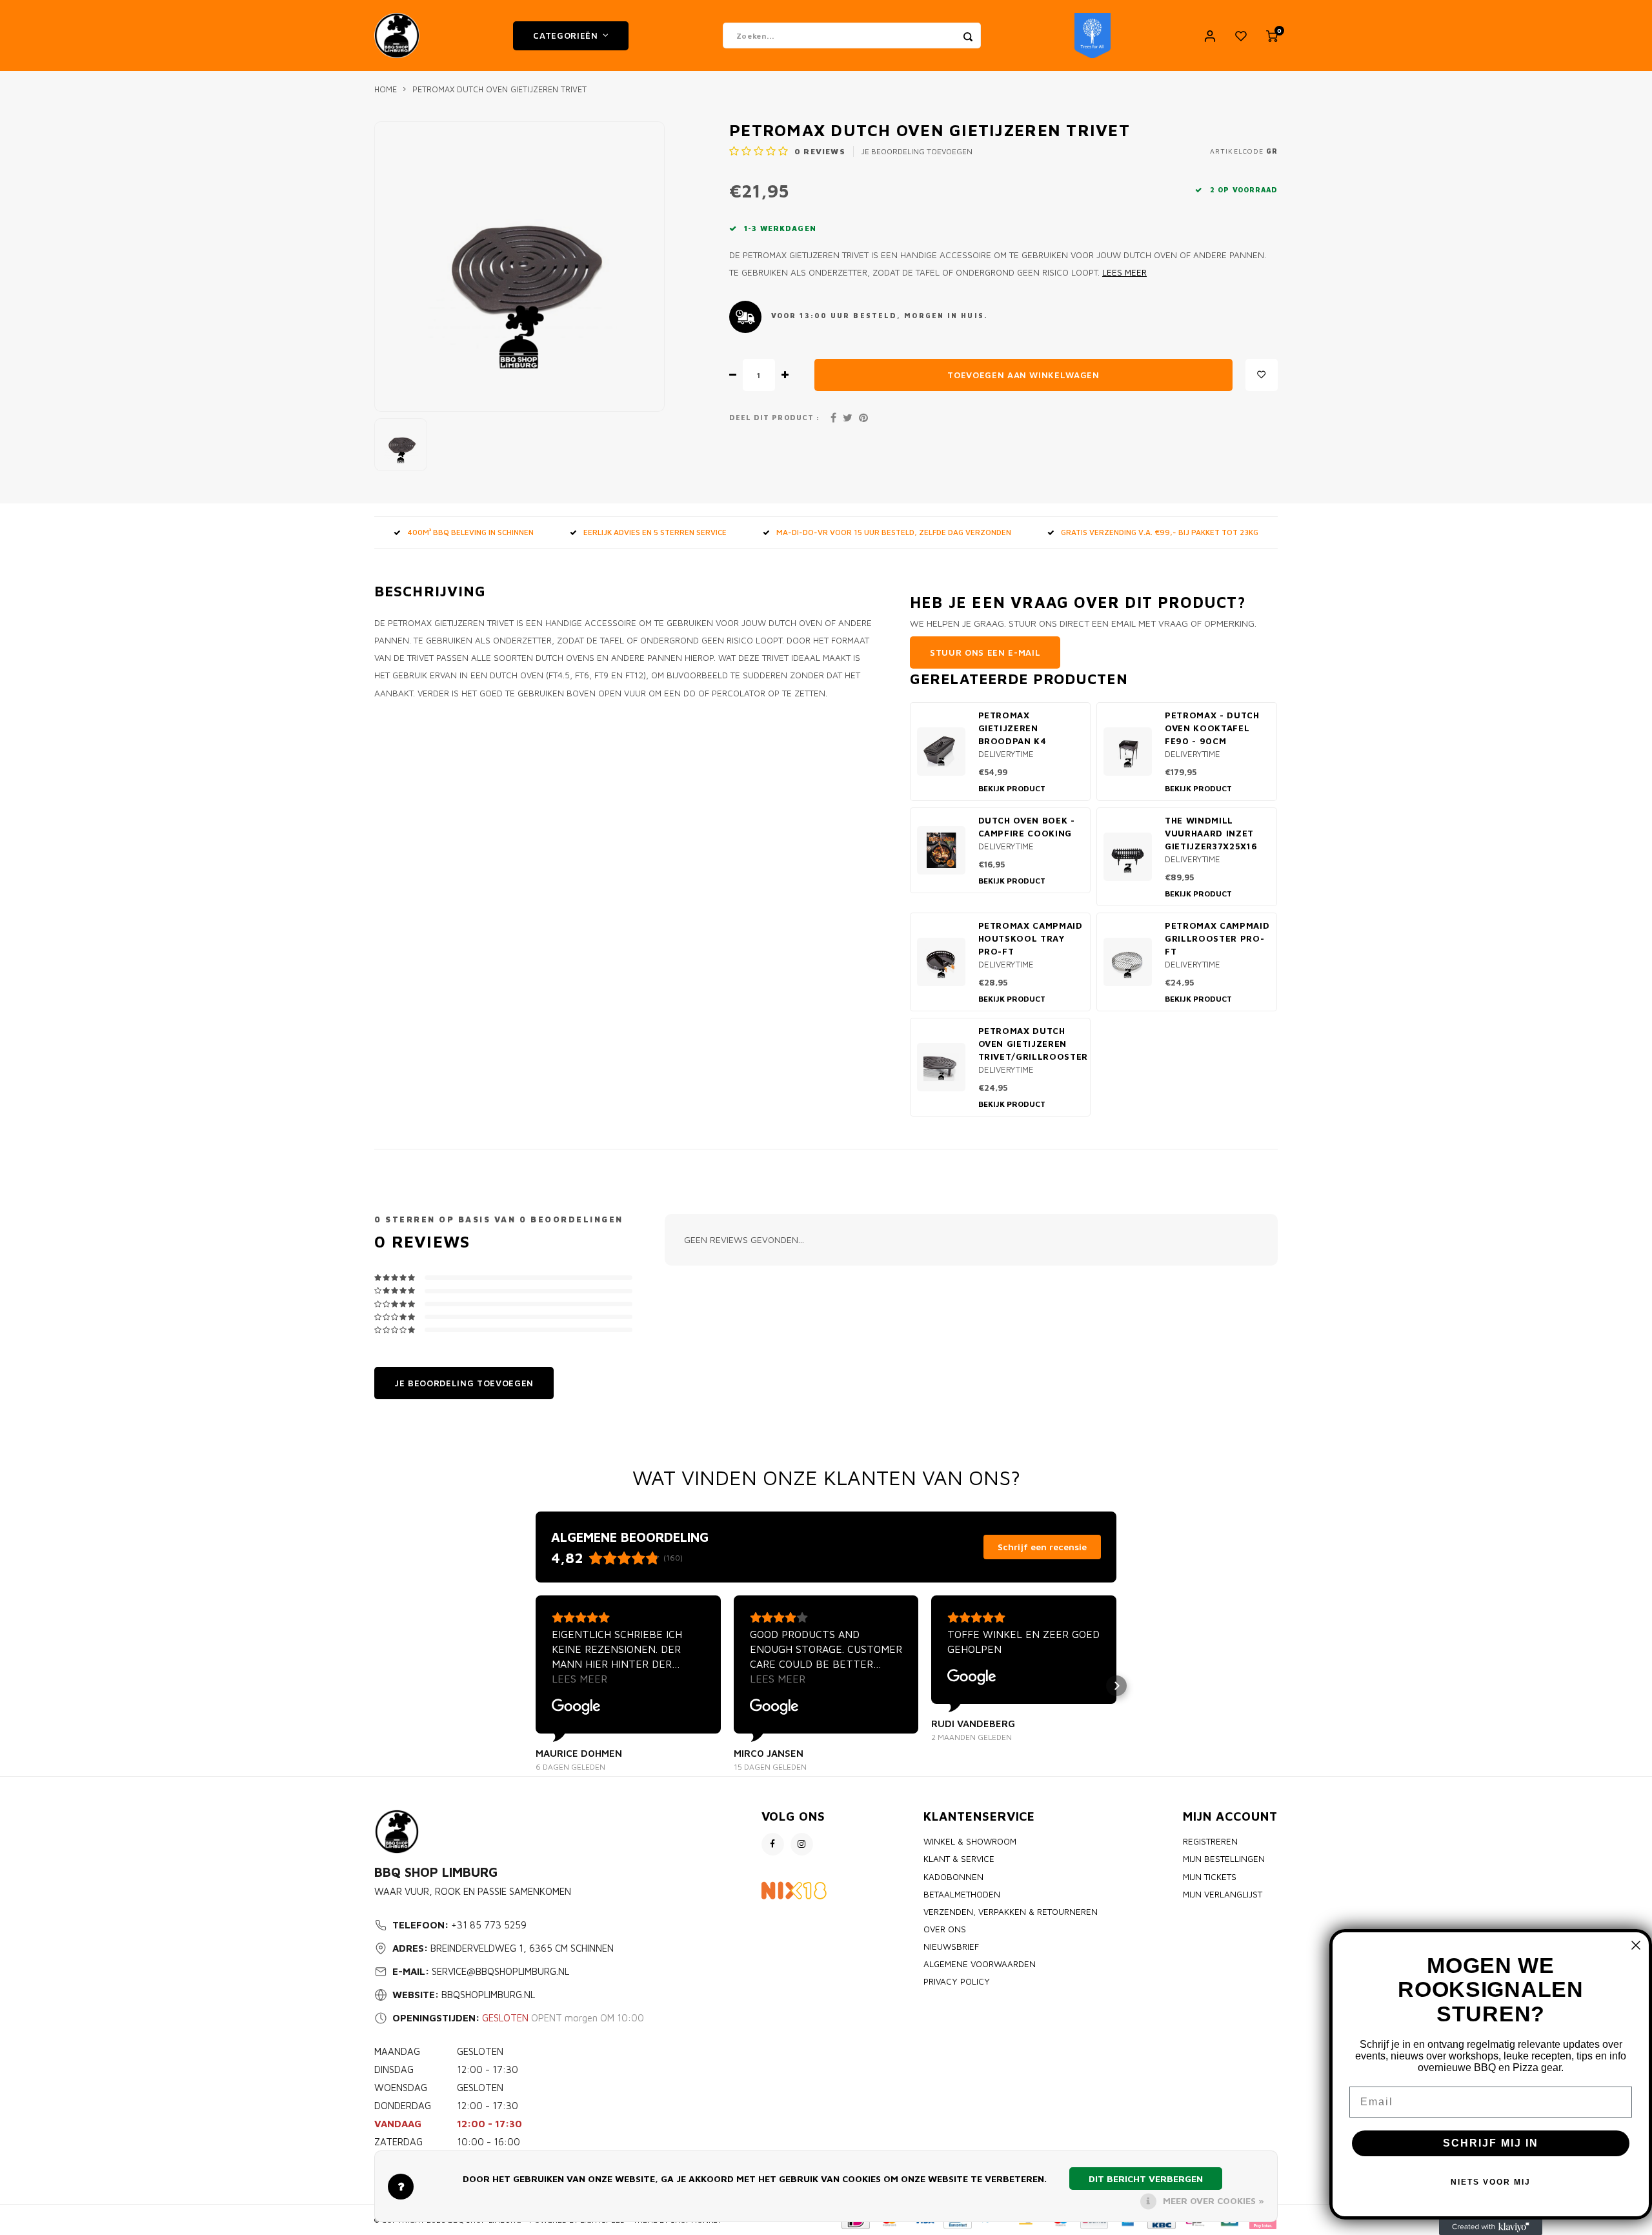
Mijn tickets (1210, 1877)
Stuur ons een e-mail (985, 652)
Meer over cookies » (1214, 2200)
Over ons (945, 1929)
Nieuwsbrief (951, 1947)
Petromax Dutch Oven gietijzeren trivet (499, 89)
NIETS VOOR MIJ (1491, 2182)
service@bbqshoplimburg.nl (500, 1971)
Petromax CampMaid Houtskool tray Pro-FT (1031, 938)
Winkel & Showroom (970, 1841)
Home (386, 89)
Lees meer (1124, 272)
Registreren (1210, 1841)
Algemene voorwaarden (980, 1964)
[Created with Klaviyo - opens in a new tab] (1491, 2227)
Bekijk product (1012, 788)
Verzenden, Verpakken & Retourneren (1011, 1912)
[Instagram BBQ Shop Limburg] (802, 1844)
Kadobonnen (953, 1877)
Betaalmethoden (962, 1894)
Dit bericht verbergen (1146, 2179)
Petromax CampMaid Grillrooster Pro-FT (1217, 938)
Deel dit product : (774, 418)
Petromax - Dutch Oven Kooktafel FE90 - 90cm (1212, 728)
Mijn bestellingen (1224, 1859)
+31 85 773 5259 (489, 1925)
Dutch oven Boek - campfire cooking (1027, 827)
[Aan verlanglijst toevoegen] (1262, 375)
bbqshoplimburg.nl (488, 1995)
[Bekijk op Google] (576, 1707)
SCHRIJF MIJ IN (1491, 2143)
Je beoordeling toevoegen (917, 151)
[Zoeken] (968, 35)
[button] (536, 1686)
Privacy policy (957, 1981)
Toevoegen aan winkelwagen (1023, 375)
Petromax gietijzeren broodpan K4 (1012, 728)
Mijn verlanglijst (1223, 1894)
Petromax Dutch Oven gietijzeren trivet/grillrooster (1033, 1044)
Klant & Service (959, 1859)
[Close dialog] (1636, 1945)
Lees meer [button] (579, 1679)
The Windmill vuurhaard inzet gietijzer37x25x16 (1211, 833)
